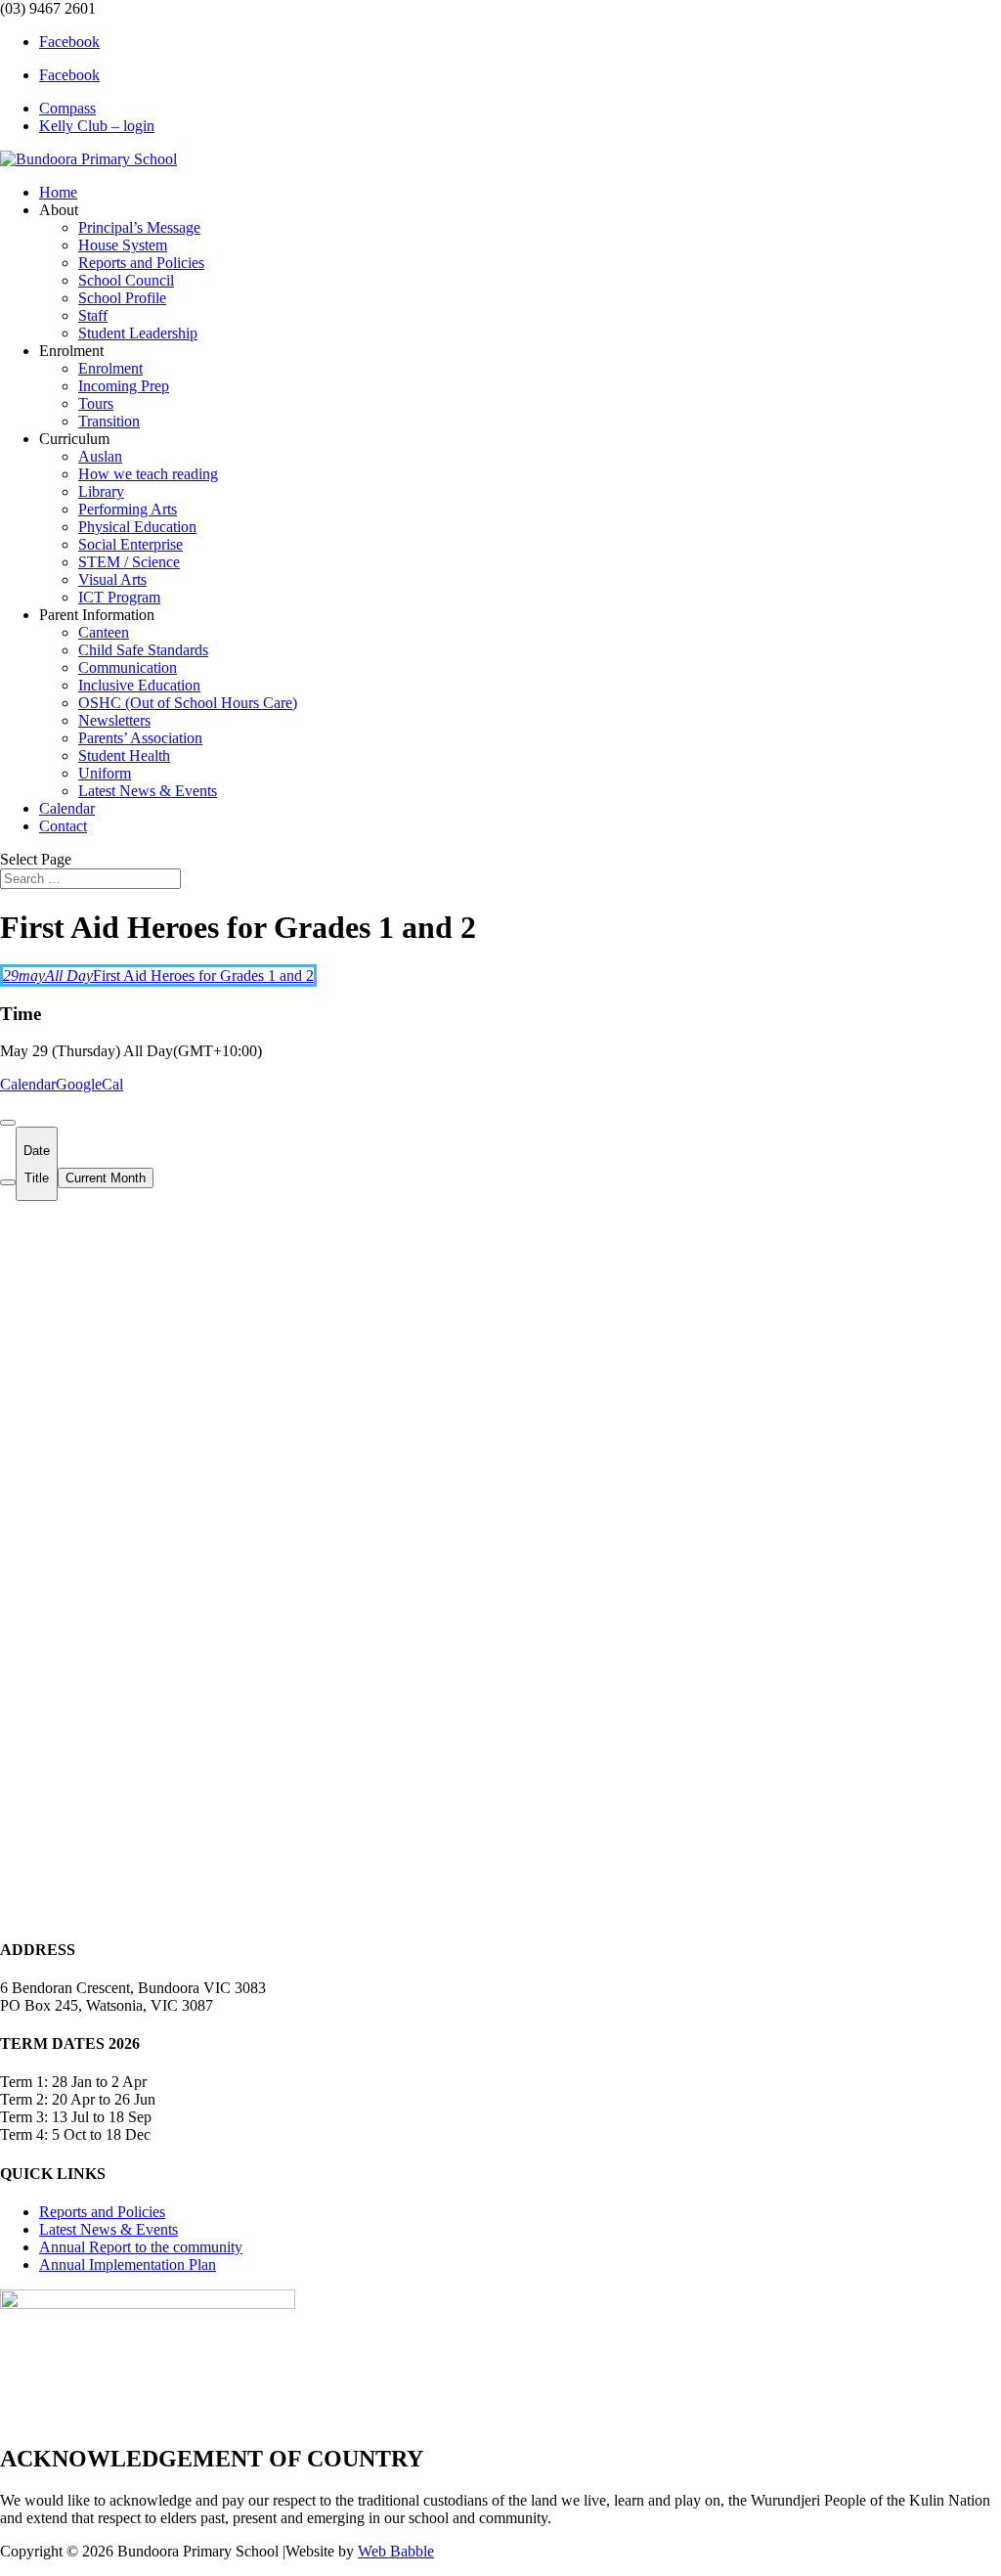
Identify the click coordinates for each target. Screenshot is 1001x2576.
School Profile (122, 298)
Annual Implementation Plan (128, 2265)
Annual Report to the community (141, 2247)
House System (123, 245)
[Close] (8, 1123)
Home (58, 192)
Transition (109, 421)
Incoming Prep (124, 386)
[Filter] (8, 1182)
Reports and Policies (141, 263)
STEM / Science (129, 562)
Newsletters (114, 720)
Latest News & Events (148, 791)
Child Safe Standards (143, 650)
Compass (67, 108)
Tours (96, 403)
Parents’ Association (140, 738)
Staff (93, 315)
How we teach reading (148, 474)
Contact (63, 826)
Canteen (104, 632)
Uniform (105, 773)
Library (101, 491)
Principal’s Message (139, 227)
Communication (128, 667)
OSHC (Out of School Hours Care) (188, 703)
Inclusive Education (139, 685)
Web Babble (396, 2551)
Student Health (124, 755)
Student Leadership (138, 333)
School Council (126, 280)
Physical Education (137, 527)
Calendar (67, 808)
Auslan (100, 456)
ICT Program (119, 597)
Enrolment (110, 368)
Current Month (106, 1178)
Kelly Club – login (97, 126)
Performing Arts (128, 509)
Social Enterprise (131, 544)
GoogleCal (89, 1084)
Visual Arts (112, 579)
